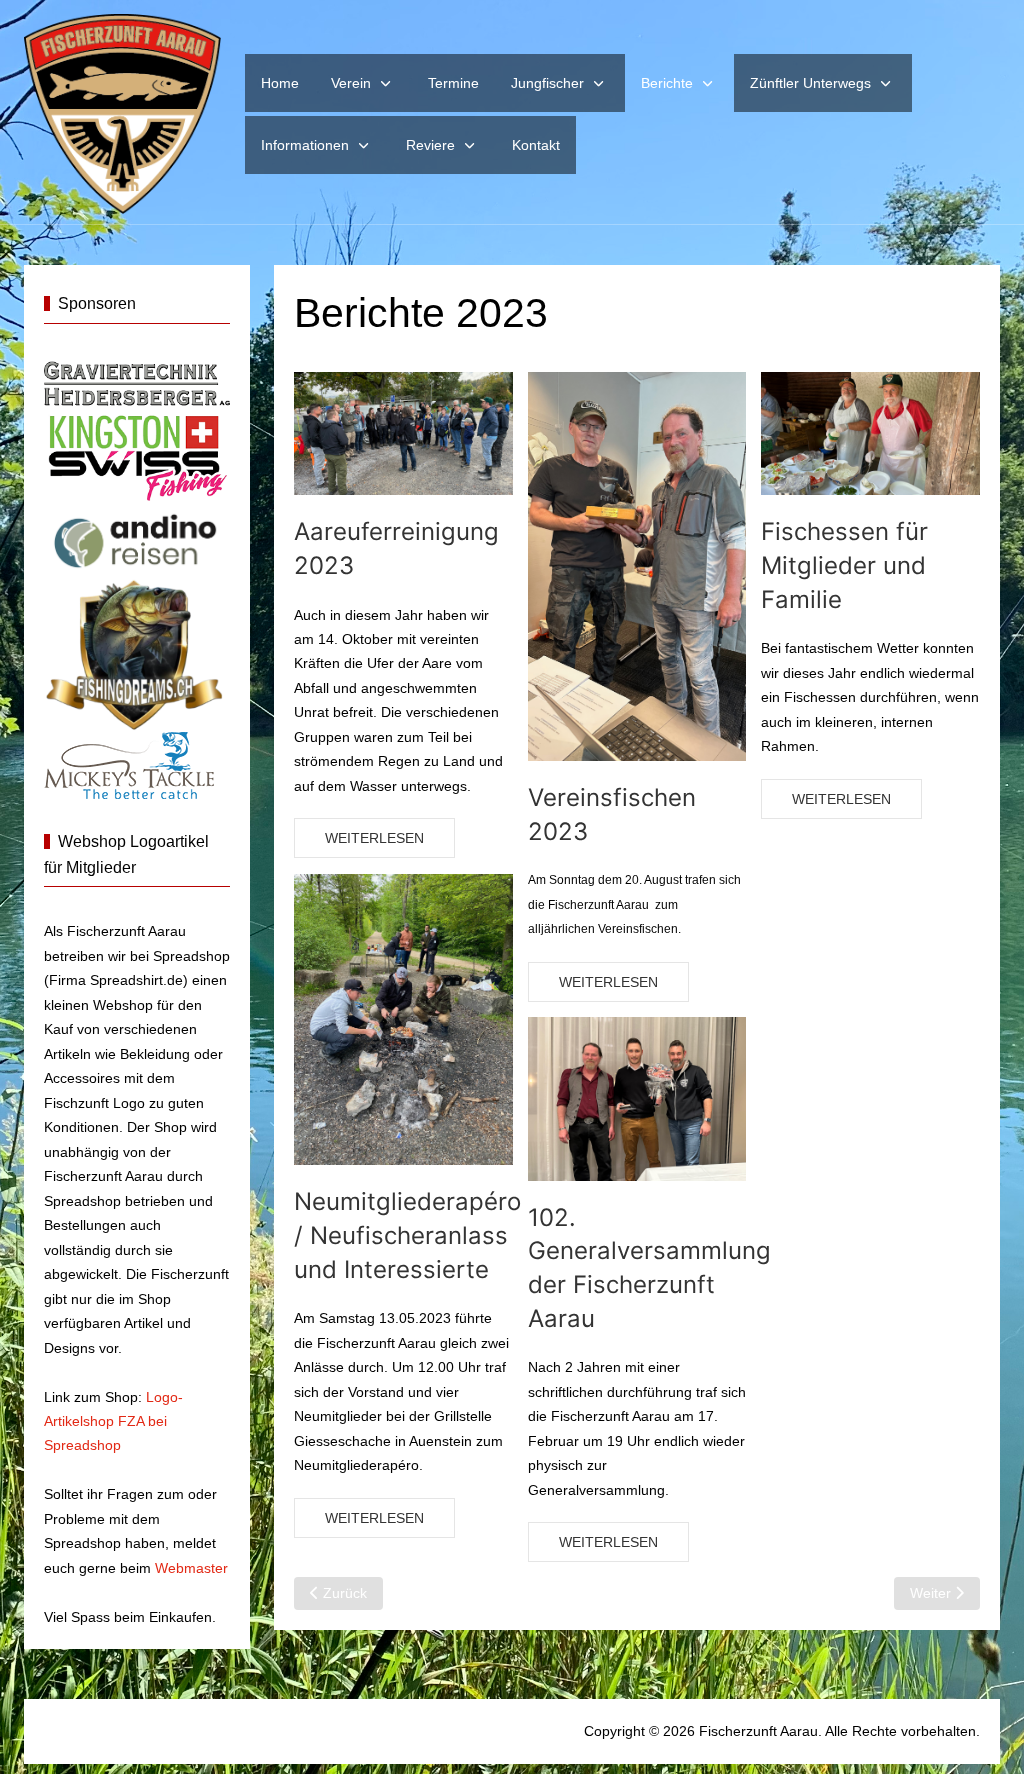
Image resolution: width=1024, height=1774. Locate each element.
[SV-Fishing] (137, 455)
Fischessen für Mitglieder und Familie (844, 565)
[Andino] (137, 538)
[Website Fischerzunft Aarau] (122, 114)
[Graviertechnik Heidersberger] (137, 382)
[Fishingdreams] (137, 653)
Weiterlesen (374, 838)
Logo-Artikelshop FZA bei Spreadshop (113, 1421)
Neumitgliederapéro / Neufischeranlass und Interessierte (407, 1235)
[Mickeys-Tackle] (129, 764)
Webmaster (191, 1568)
